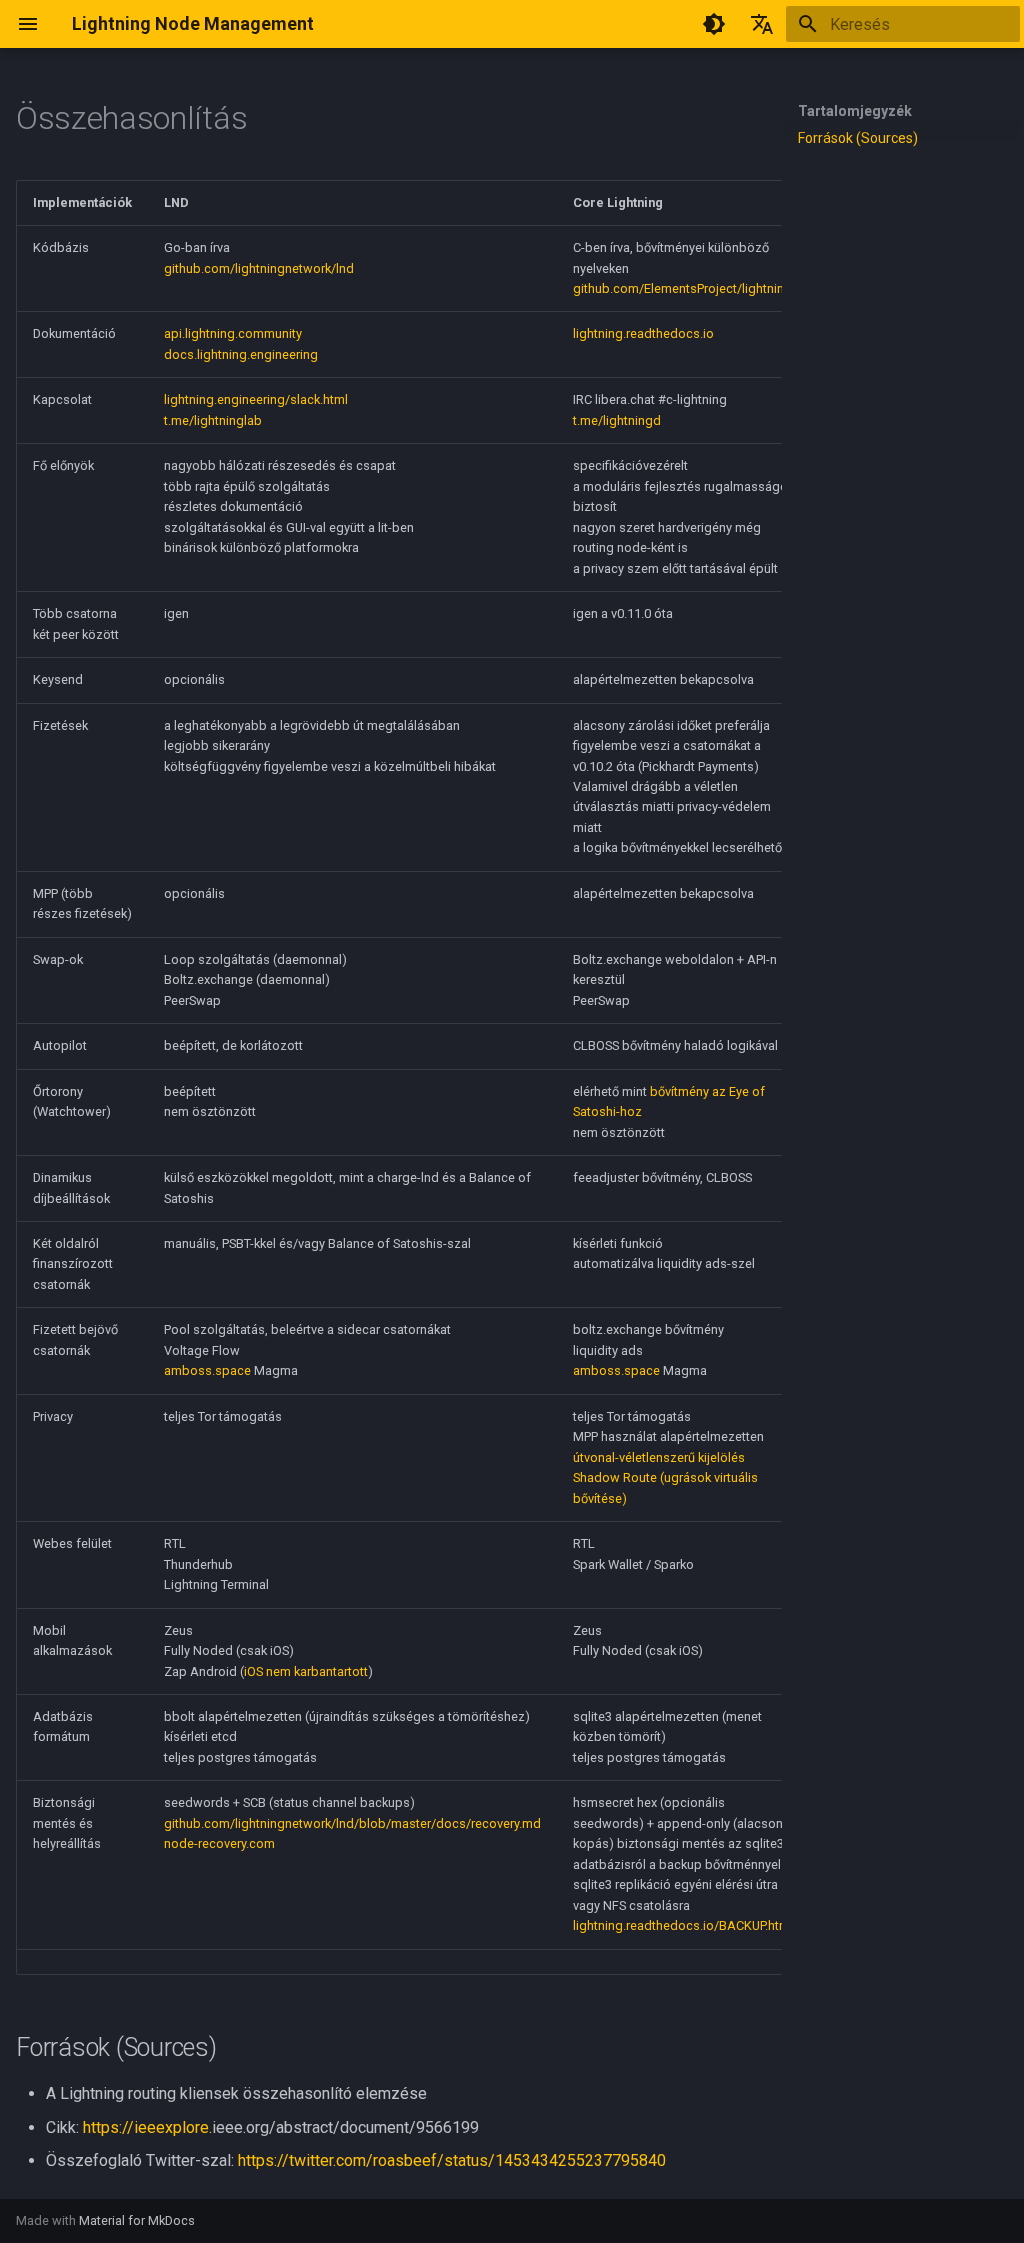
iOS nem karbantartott (306, 1671)
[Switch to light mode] (714, 24)
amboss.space (207, 1370)
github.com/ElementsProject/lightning (682, 288)
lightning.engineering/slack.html (256, 399)
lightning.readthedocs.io (643, 333)
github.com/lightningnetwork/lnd (259, 268)
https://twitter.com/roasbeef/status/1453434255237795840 (452, 2160)
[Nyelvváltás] (762, 24)
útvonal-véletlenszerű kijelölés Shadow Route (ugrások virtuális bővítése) (665, 1478)
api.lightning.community (233, 333)
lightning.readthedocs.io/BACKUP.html (683, 1925)
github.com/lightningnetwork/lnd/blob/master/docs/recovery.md (352, 1823)
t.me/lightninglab (213, 420)
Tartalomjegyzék (855, 111)
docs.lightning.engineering (241, 354)
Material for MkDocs (137, 2220)
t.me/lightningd (617, 420)
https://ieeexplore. (147, 2127)
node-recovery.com (219, 1843)
